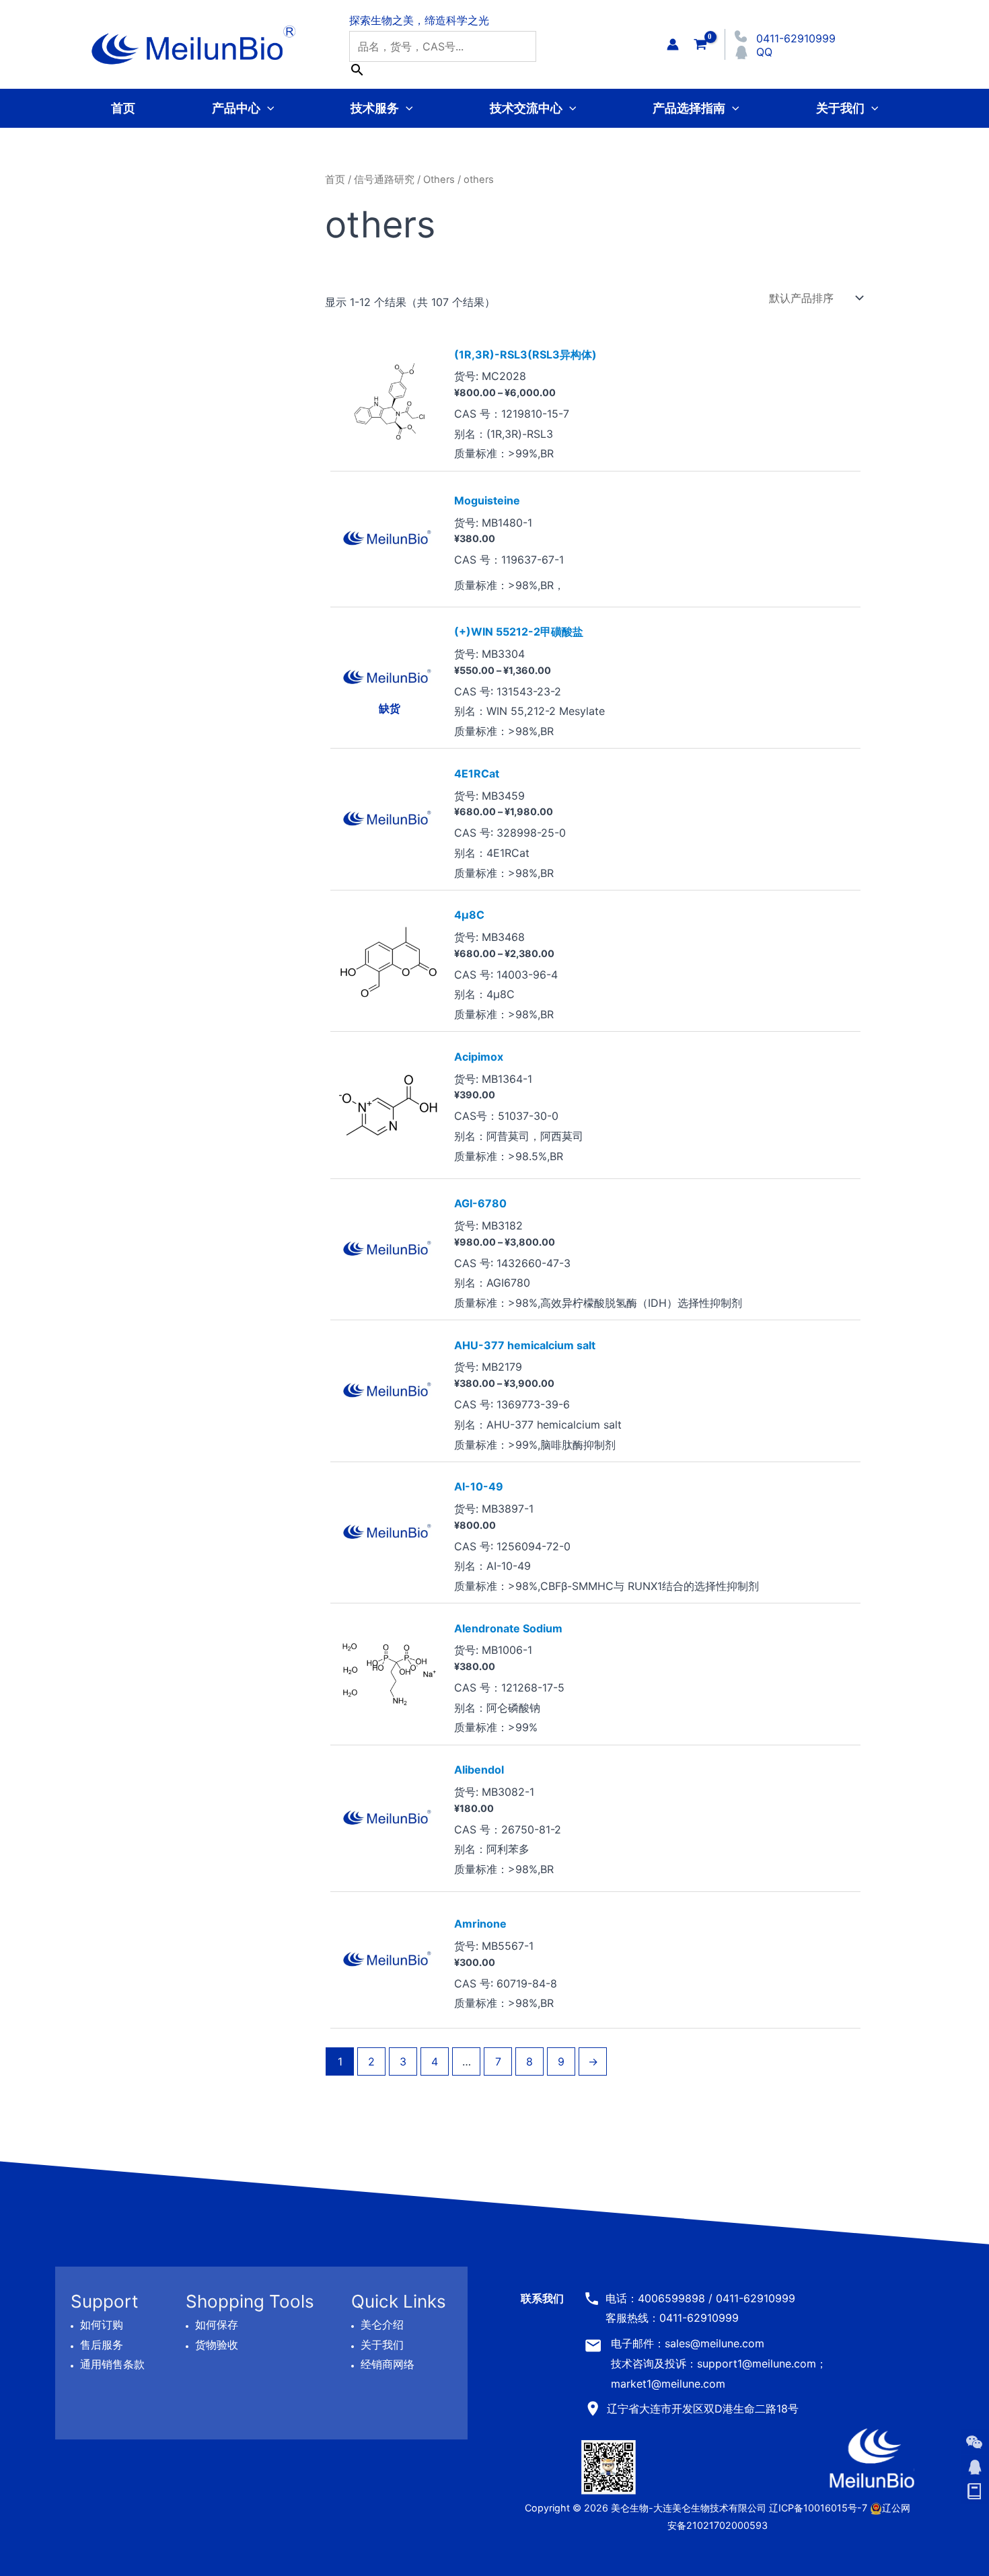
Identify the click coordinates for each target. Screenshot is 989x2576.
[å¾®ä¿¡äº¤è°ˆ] (974, 2442)
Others (439, 180)
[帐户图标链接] (673, 44)
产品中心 (236, 108)
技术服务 (375, 108)
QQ (764, 52)
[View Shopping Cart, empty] (700, 44)
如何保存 (217, 2324)
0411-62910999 (796, 38)
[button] (267, 108)
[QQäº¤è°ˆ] (974, 2467)
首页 (123, 108)
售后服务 (102, 2345)
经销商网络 (388, 2365)
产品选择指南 (689, 108)
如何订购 (102, 2324)
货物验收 (217, 2345)
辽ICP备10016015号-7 (818, 2508)
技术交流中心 (526, 108)
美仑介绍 (382, 2324)
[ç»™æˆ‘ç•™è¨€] (974, 2492)
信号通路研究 (384, 180)
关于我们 (840, 108)
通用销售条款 (112, 2365)
